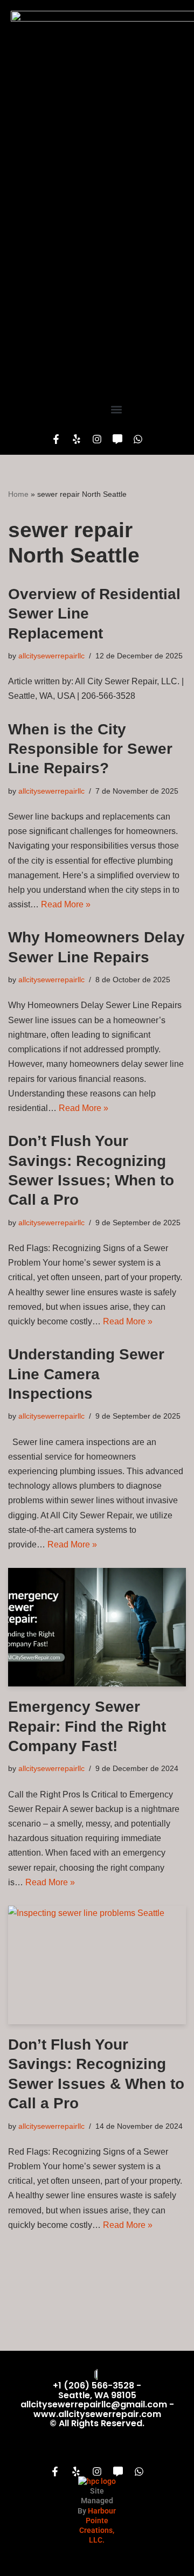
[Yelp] (77, 439)
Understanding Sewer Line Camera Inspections (86, 1374)
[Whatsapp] (138, 439)
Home (18, 494)
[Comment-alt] (117, 439)
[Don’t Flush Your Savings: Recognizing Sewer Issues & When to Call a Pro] (97, 1965)
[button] (116, 409)
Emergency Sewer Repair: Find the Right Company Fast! (87, 1726)
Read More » (66, 904)
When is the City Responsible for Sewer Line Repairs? (90, 749)
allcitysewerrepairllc (51, 656)
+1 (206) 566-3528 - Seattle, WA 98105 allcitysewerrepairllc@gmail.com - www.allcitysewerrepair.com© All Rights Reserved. (97, 2404)
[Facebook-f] (56, 439)
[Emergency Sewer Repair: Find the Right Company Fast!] (97, 1627)
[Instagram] (97, 439)
